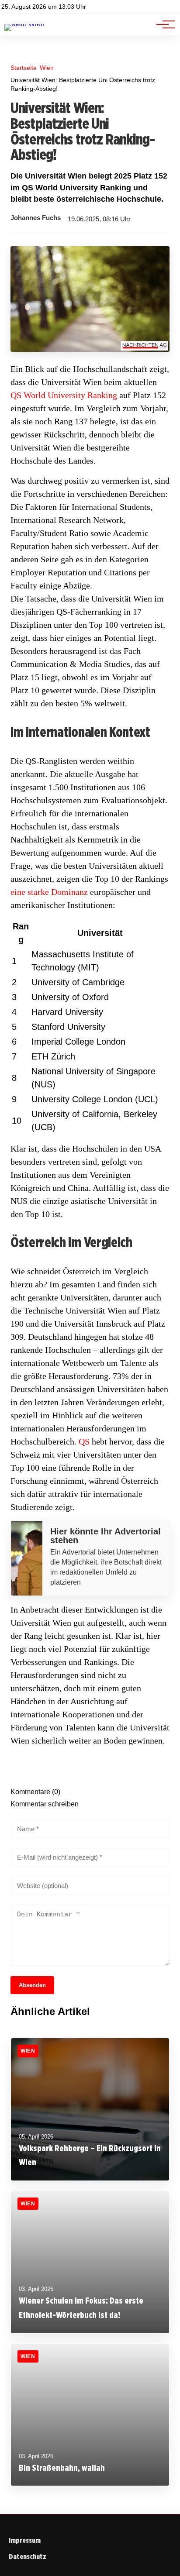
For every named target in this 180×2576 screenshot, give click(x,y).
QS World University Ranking (64, 395)
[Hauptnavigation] (163, 24)
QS (84, 1441)
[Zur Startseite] (24, 24)
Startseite (24, 68)
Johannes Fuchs (36, 218)
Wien (47, 68)
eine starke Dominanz (49, 892)
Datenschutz (28, 2557)
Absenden (32, 1985)
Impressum (25, 2540)
